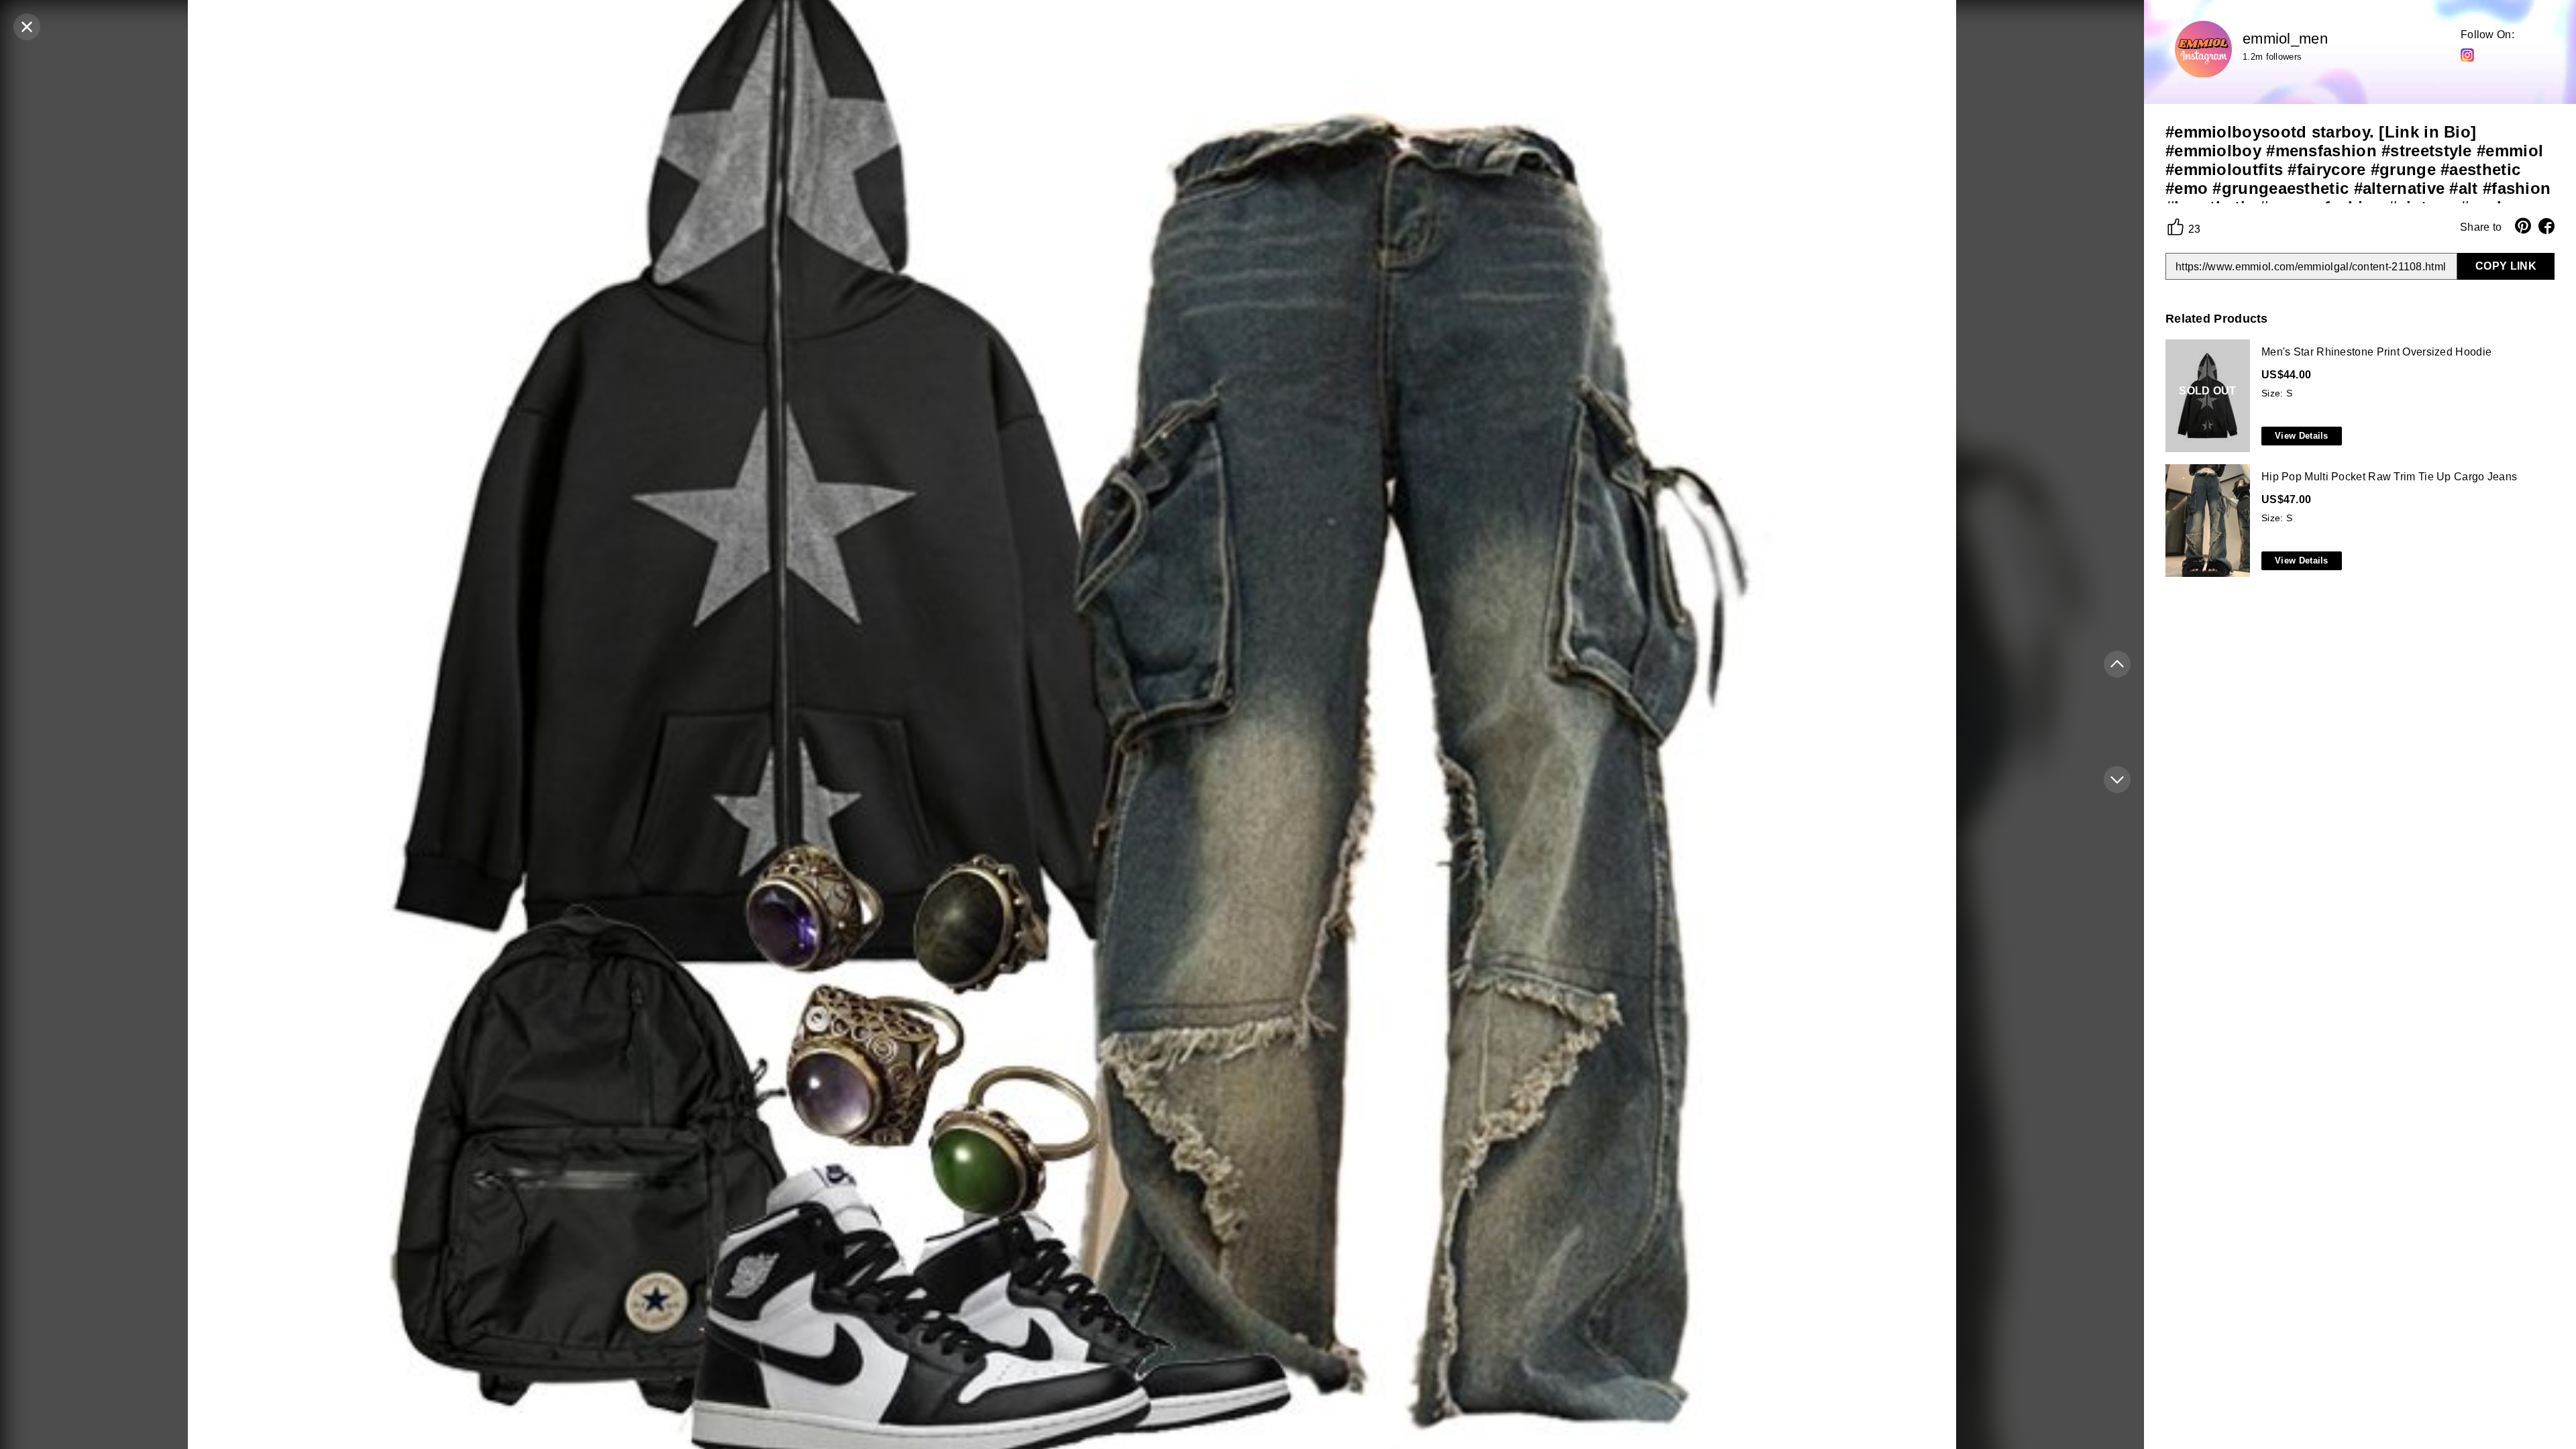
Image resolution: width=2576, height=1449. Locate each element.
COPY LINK (2506, 266)
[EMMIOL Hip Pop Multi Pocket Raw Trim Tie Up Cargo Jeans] (2357, 521)
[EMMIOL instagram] (2467, 54)
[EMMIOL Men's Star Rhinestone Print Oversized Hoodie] (2357, 396)
